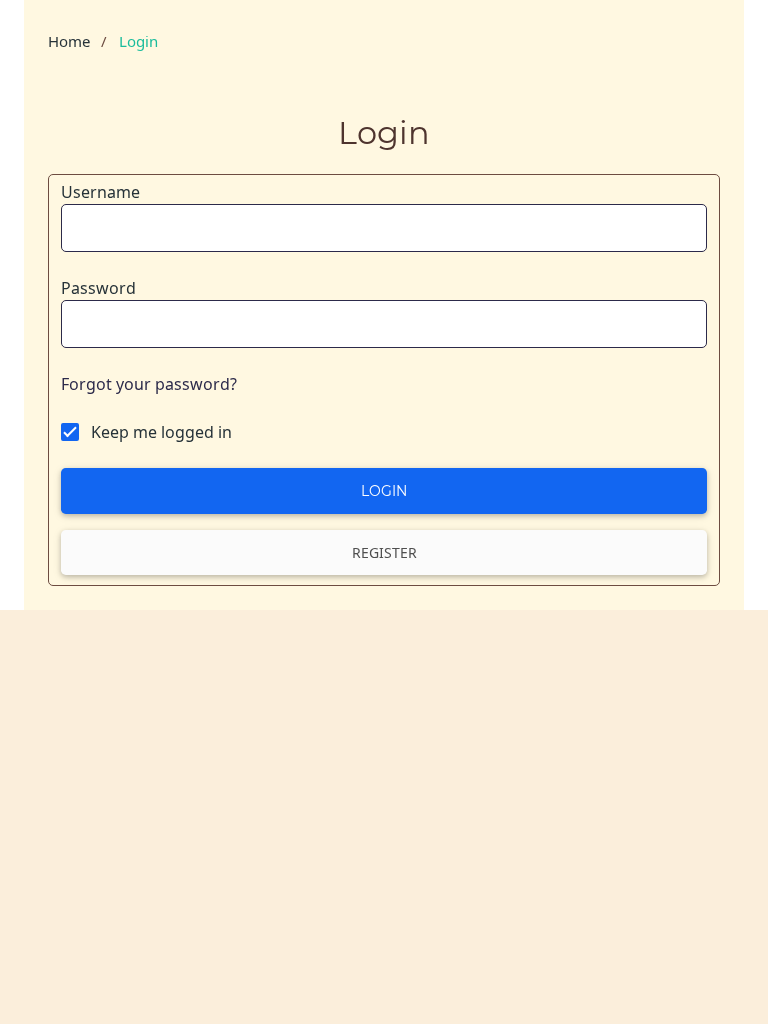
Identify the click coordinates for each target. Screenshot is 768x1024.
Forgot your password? (149, 384)
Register (384, 552)
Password (98, 288)
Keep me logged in (161, 432)
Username (100, 192)
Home (69, 41)
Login (384, 491)
